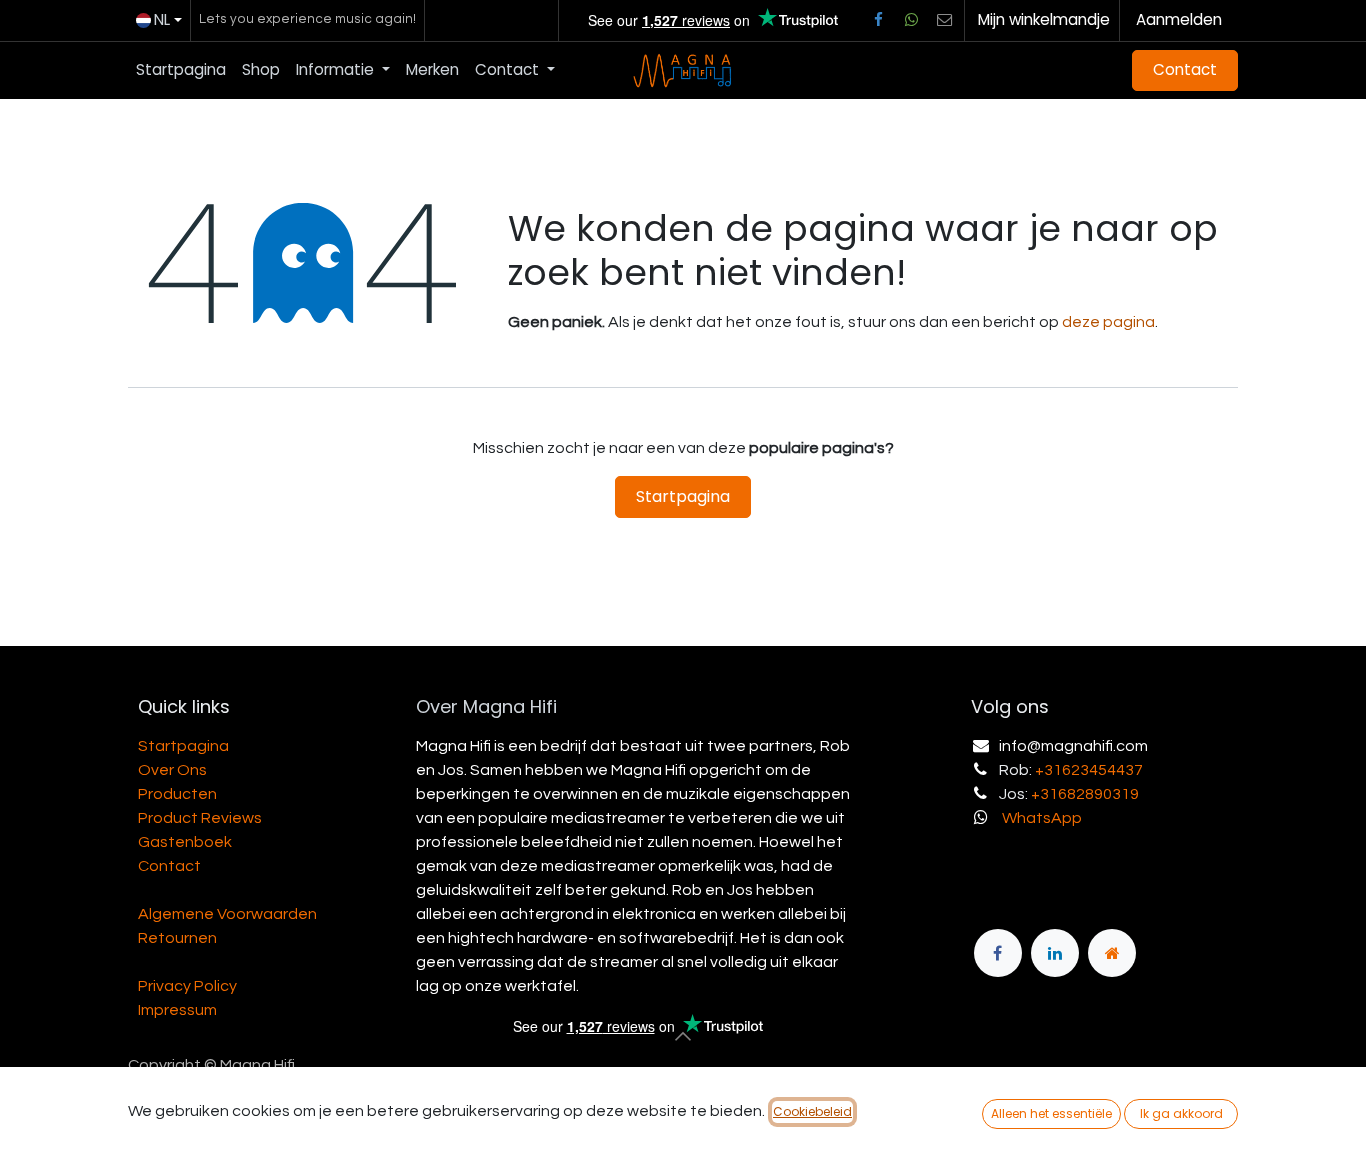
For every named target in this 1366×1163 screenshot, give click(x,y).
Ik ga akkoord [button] (1181, 1113)
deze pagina (1108, 322)
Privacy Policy (187, 986)
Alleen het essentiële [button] (1051, 1113)
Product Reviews (200, 818)
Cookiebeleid (812, 1111)
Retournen (177, 938)
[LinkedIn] (1055, 953)
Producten (177, 794)
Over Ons (172, 770)
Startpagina (683, 496)
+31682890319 (1085, 794)
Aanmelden (1179, 19)
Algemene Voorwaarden (227, 914)
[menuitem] (181, 70)
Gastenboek (185, 842)
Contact (1185, 69)
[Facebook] (878, 20)
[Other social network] (945, 20)
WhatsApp (1042, 818)
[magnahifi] (1112, 953)
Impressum (177, 1010)
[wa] (911, 20)
